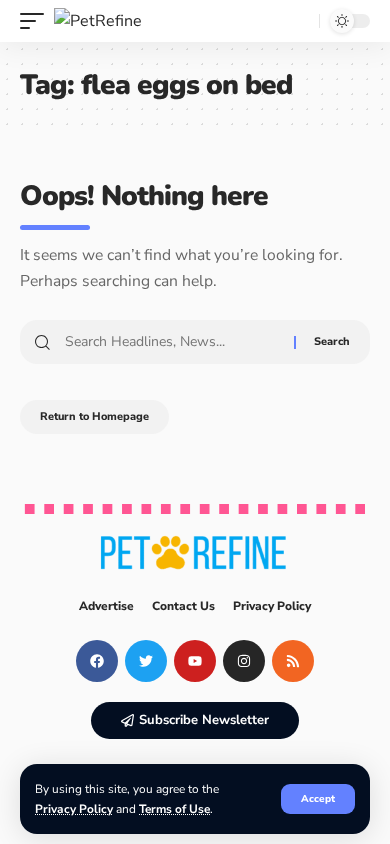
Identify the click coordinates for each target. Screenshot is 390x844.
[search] (299, 21)
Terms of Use (174, 809)
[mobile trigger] (37, 21)
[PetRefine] (98, 21)
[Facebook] (97, 661)
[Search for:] (172, 342)
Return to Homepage (94, 416)
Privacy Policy (74, 809)
